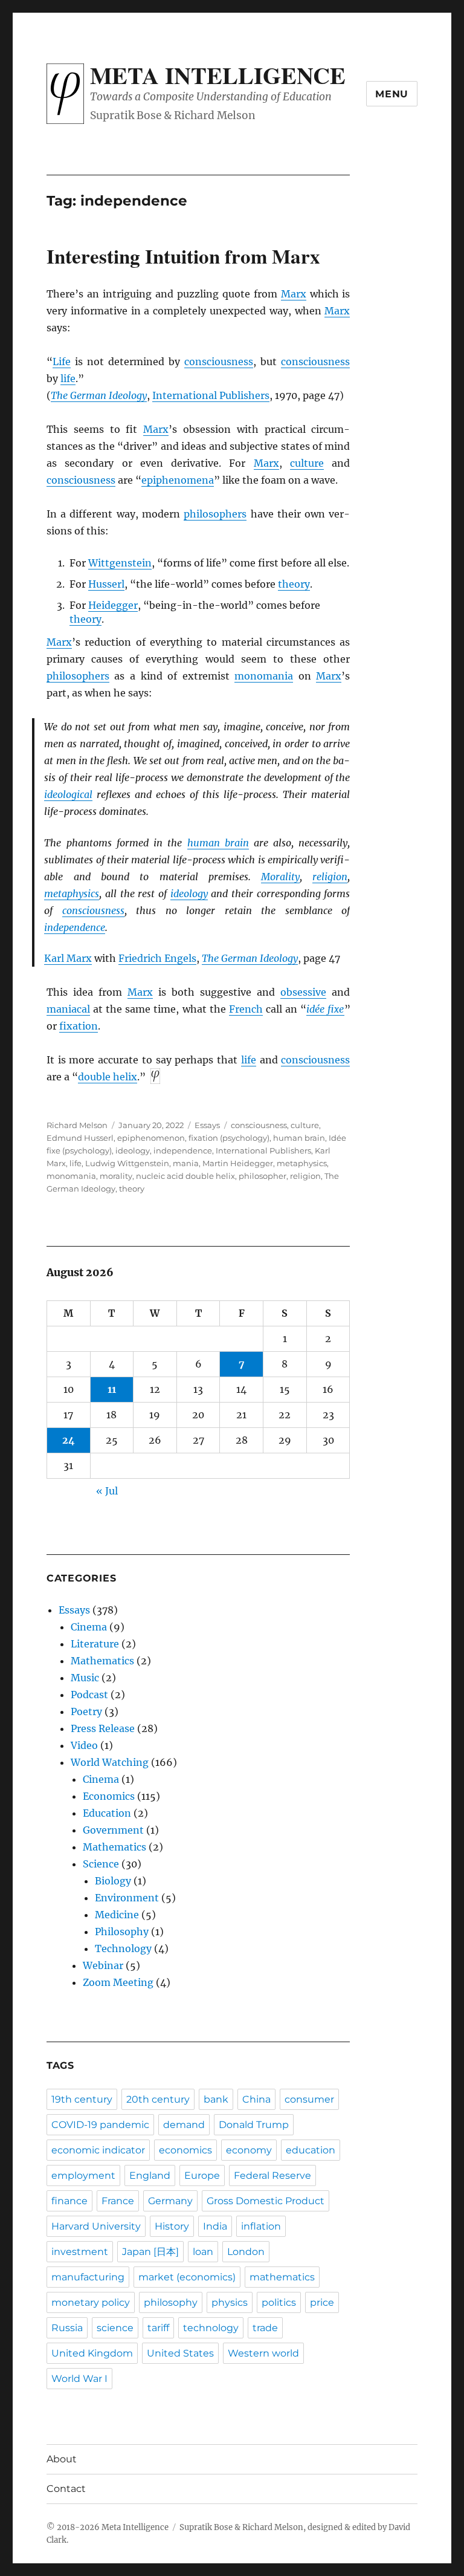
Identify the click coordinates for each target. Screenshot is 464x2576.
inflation (261, 2226)
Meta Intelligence (218, 75)
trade (265, 2328)
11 (112, 1389)
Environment (127, 1898)
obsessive (303, 992)
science (115, 2328)
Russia (67, 2328)
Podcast (89, 1695)
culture (307, 463)
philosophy (171, 2302)
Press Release (103, 1728)
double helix (108, 1077)
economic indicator (98, 2150)
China (256, 2099)
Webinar (103, 1965)
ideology (189, 894)
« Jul (107, 1491)
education (311, 2150)
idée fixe (325, 1009)
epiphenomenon (151, 1138)
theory (294, 584)
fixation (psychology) (229, 1138)
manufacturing (88, 2277)
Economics (109, 1796)
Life (62, 362)
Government (113, 1830)
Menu (392, 94)
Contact (66, 2489)
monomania (264, 676)
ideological (68, 794)
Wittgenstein (120, 563)
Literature (95, 1644)
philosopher (263, 1176)
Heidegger (113, 605)
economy (249, 2150)
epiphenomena (178, 480)
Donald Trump (254, 2125)
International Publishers (211, 395)
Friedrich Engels (157, 958)
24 (69, 1440)
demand (184, 2125)
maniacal (68, 1009)
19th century (82, 2099)
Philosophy (122, 1932)
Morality (280, 877)
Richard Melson (77, 1125)
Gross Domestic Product (266, 2201)
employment (83, 2175)
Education (107, 1813)
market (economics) (187, 2277)
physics (230, 2302)
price (322, 2302)
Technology (123, 1948)
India (215, 2226)
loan (203, 2252)
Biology (113, 1881)
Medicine (117, 1915)
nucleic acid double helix (185, 1176)
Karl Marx (68, 958)
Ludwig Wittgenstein (127, 1163)
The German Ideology (99, 395)
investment (80, 2252)
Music (85, 1678)
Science (101, 1864)
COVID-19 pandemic (100, 2125)
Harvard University (96, 2226)
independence (75, 927)
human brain (218, 843)
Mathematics (102, 1661)
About (62, 2459)
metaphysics (72, 894)
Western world (263, 2353)
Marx (294, 294)
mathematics (282, 2277)
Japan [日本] (150, 2252)
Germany (170, 2201)
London (246, 2252)
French (246, 1009)
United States (180, 2353)
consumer (309, 2099)
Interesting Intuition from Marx (183, 256)
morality (116, 1176)
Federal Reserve (272, 2175)
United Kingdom (92, 2353)
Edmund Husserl (80, 1138)
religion (330, 877)
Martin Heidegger (238, 1163)
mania (186, 1163)
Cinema (89, 1627)
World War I (79, 2379)
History (172, 2226)
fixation (79, 1026)
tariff (158, 2328)
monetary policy (91, 2302)
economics (185, 2150)
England (150, 2175)
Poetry (86, 1711)
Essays (207, 1125)
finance (69, 2201)
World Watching (110, 1762)
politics (279, 2302)
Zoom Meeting (118, 1982)
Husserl (106, 584)
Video (84, 1745)
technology (211, 2328)
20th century (158, 2099)
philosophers (215, 514)
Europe (202, 2175)
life (68, 378)
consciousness (219, 362)
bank (216, 2099)
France (118, 2201)
